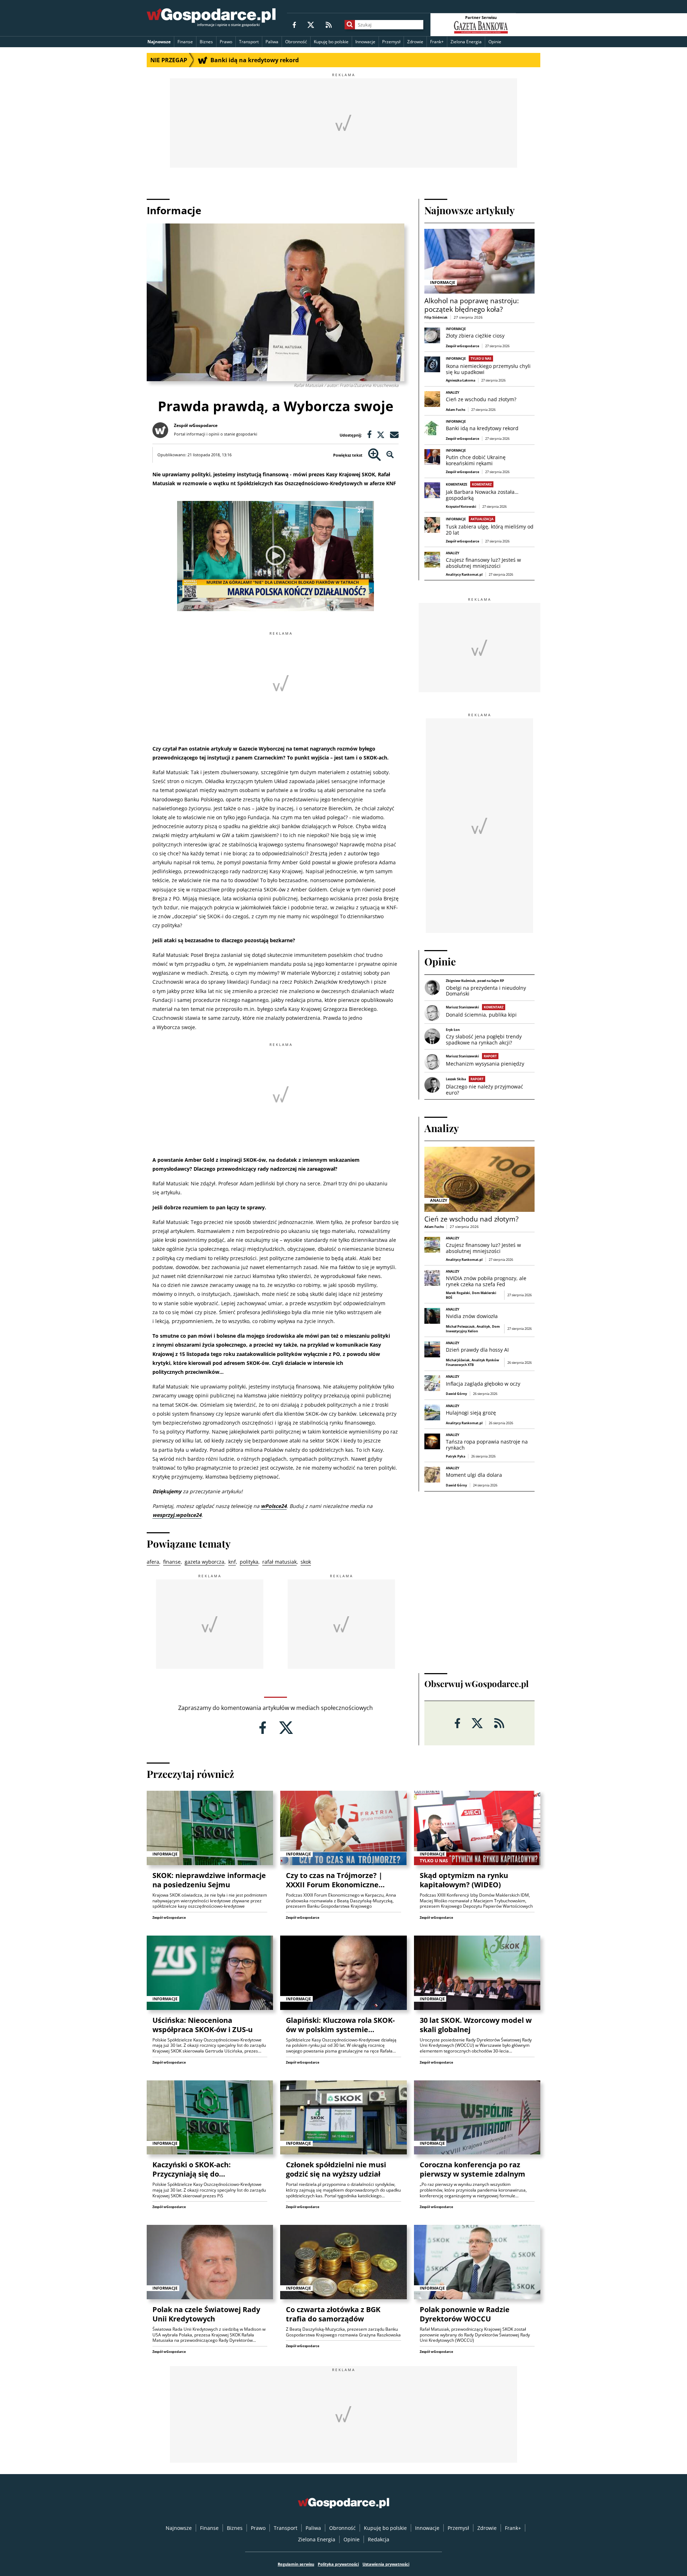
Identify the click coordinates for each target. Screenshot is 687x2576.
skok (306, 1562)
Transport (249, 42)
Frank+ (437, 42)
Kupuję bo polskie (331, 42)
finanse (172, 1562)
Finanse (185, 42)
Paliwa (272, 42)
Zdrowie (415, 42)
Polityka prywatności (338, 2564)
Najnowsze (159, 42)
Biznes (206, 42)
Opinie (495, 42)
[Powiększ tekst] (374, 455)
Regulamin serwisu (296, 2564)
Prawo (226, 42)
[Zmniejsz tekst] (390, 455)
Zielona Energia (466, 42)
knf (232, 1562)
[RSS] (329, 24)
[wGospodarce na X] (311, 24)
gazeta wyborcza (204, 1562)
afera (153, 1562)
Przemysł (391, 42)
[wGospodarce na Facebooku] (294, 24)
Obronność (296, 42)
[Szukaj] (350, 25)
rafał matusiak (279, 1562)
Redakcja (379, 2539)
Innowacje (365, 42)
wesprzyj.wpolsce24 (177, 1515)
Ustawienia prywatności (386, 2564)
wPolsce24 (274, 1506)
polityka (249, 1562)
